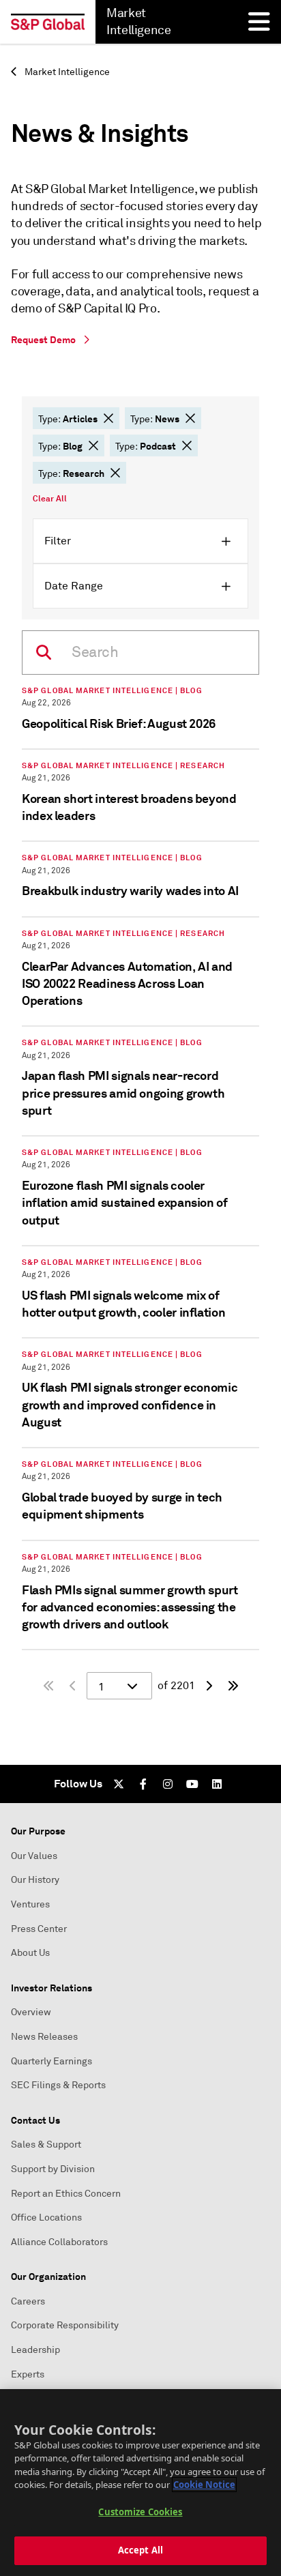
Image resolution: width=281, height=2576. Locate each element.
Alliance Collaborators (59, 2242)
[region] (140, 2483)
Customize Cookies (140, 2512)
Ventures (30, 1904)
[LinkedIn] (217, 1784)
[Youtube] (192, 1784)
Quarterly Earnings (51, 2061)
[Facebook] (143, 1784)
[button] (108, 418)
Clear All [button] (50, 499)
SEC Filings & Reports (58, 2085)
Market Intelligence (66, 72)
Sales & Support (46, 2145)
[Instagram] (168, 1784)
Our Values (34, 1856)
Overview (31, 2012)
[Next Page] (209, 1686)
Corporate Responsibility (65, 2325)
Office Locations (46, 2218)
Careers (28, 2301)
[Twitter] (119, 1784)
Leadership (35, 2350)
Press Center (39, 1929)
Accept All (140, 2550)
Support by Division (53, 2169)
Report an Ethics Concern (66, 2194)
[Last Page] (233, 1686)
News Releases (44, 2037)
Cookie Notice (204, 2485)
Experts (28, 2374)
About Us (30, 1953)
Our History (35, 1880)
